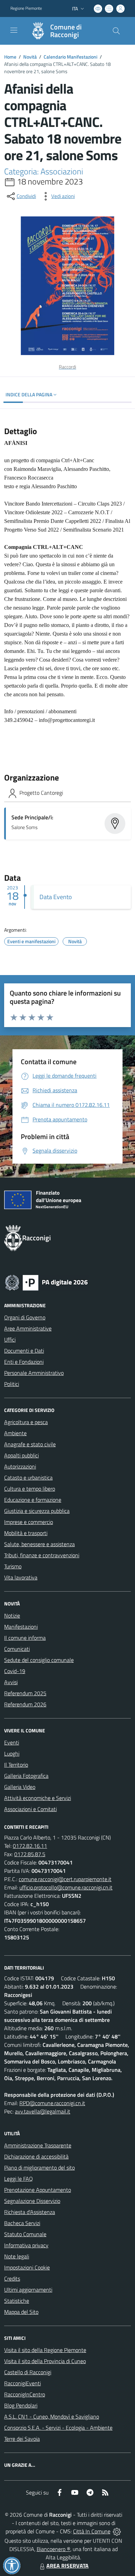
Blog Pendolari (21, 2405)
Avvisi (11, 1682)
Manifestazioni (21, 1627)
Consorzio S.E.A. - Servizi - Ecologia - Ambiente (58, 2428)
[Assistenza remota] (117, 2531)
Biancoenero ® (53, 2549)
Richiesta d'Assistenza (30, 2212)
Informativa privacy (26, 2245)
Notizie (12, 1616)
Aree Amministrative (28, 1328)
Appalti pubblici (21, 1455)
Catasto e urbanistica (28, 1477)
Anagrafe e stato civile (30, 1444)
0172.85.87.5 (30, 1854)
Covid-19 (15, 1671)
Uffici (10, 1339)
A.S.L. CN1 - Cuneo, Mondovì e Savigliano (52, 2416)
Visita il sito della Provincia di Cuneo (45, 2361)
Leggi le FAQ (19, 2179)
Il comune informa (25, 1638)
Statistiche (17, 2301)
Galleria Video (20, 1787)
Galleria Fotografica (26, 1776)
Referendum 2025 (25, 1693)
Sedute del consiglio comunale (39, 1660)
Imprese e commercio (29, 1522)
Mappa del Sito (21, 2312)
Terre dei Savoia (22, 2439)
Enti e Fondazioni (24, 1362)
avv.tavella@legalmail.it (43, 2111)
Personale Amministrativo (34, 1373)
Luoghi (12, 1754)
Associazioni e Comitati (30, 1809)
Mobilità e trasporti (26, 1533)
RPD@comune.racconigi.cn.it (52, 2103)
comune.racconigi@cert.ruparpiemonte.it (65, 1879)
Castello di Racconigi (28, 2372)
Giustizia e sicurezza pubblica (37, 1511)
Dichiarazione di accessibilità (36, 2156)
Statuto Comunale (25, 2234)
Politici (12, 1384)
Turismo (13, 1566)
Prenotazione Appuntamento (38, 2190)
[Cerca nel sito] (116, 31)
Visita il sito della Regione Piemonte (45, 2350)
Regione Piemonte (26, 8)
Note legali (17, 2256)
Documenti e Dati (24, 1351)
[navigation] (14, 30)
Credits (12, 2278)
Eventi (12, 1742)
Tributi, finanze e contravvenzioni (42, 1555)
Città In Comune (92, 2531)
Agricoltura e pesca (26, 1422)
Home (10, 57)
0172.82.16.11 (30, 1846)
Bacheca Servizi (22, 2223)
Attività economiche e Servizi (38, 1798)
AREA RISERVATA (67, 2566)
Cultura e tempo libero (30, 1489)
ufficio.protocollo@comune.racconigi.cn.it (66, 1887)
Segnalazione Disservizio (32, 2201)
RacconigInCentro (25, 2394)
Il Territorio (16, 1765)
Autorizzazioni (20, 1466)
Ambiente (15, 1433)
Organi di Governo (25, 1317)
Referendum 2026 (25, 1704)
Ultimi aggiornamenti (28, 2290)
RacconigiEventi (22, 2383)
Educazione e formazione (33, 1500)
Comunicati (17, 1649)
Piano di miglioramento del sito (39, 2168)
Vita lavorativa (21, 1577)
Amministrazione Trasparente (38, 2145)
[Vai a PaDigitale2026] (46, 1282)
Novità (30, 57)
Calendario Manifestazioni (70, 57)
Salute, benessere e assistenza (39, 1544)
